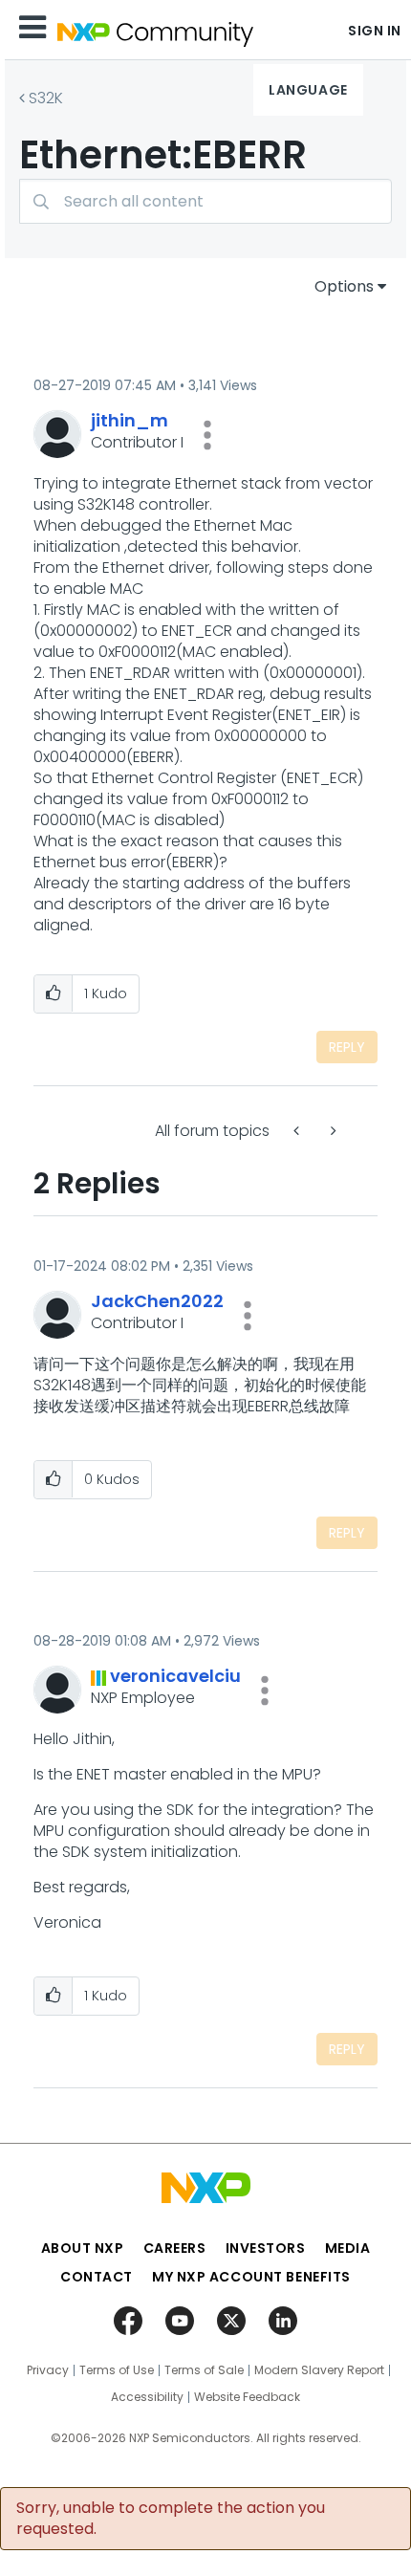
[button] (207, 435)
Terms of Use (117, 2370)
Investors (266, 2248)
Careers (175, 2248)
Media (348, 2248)
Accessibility (147, 2397)
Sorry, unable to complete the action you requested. (171, 2519)
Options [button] (344, 286)
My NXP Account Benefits (251, 2277)
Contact (97, 2277)
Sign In (375, 31)
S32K (46, 98)
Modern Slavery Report (319, 2370)
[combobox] (205, 201)
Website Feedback (247, 2397)
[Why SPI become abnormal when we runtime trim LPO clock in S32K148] (332, 1131)
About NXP (83, 2248)
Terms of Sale (204, 2370)
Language (308, 90)
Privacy (48, 2370)
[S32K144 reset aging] (298, 1131)
